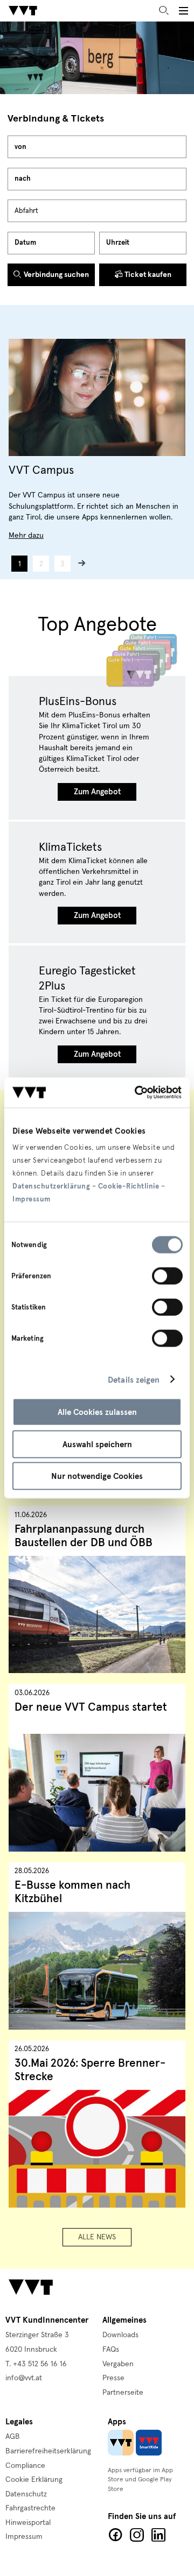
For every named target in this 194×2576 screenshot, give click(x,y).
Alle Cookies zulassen (97, 1412)
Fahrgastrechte (30, 2508)
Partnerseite (123, 2393)
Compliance (25, 2466)
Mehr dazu (26, 536)
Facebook (115, 2535)
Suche (164, 11)
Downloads (120, 2335)
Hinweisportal (28, 2523)
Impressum (32, 1199)
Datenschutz (26, 2494)
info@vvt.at (24, 2378)
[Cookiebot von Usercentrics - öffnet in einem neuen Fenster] (137, 1093)
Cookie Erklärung (34, 2480)
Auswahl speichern (97, 1444)
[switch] (167, 1276)
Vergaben (118, 2364)
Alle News (97, 2237)
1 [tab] (20, 564)
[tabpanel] (97, 440)
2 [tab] (41, 564)
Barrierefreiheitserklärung (48, 2451)
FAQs (111, 2350)
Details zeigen (134, 1379)
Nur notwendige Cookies (97, 1476)
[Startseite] (23, 11)
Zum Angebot (97, 792)
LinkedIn (158, 2535)
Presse (113, 2378)
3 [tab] (63, 564)
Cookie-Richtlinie (129, 1186)
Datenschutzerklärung (51, 1186)
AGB (13, 2437)
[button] (183, 11)
